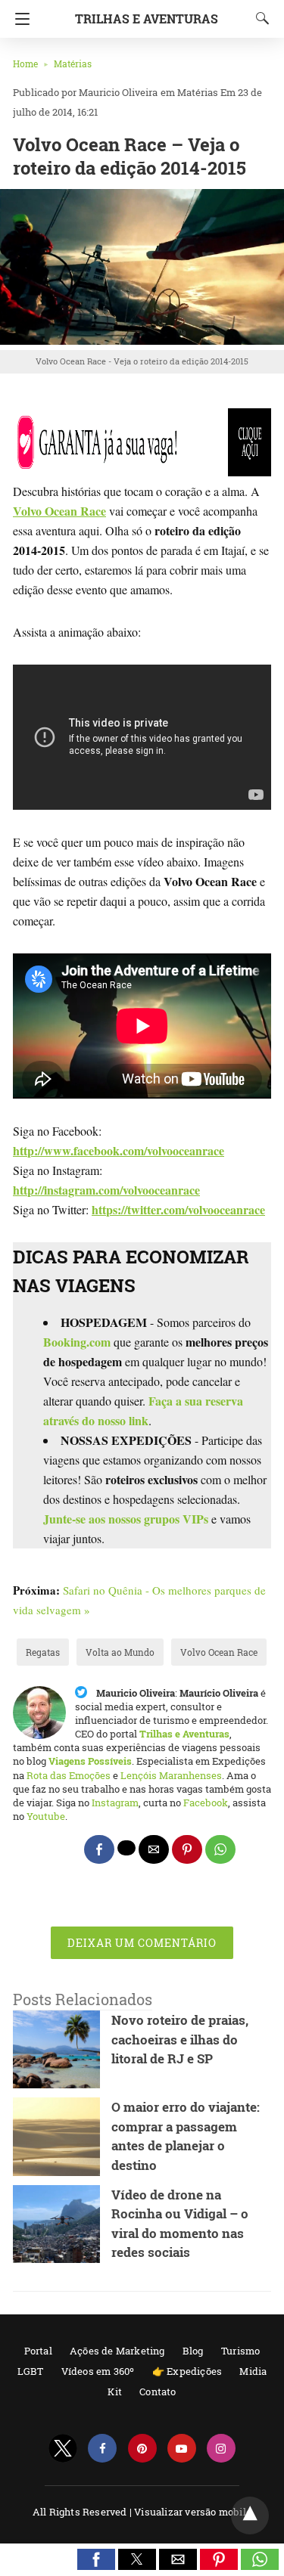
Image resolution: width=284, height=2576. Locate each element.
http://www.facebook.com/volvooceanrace (119, 1150)
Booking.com (77, 1342)
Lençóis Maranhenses (171, 1775)
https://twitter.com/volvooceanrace (178, 1209)
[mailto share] (154, 1849)
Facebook (206, 1803)
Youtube (46, 1816)
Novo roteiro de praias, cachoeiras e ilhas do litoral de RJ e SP (180, 2039)
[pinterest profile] (142, 2449)
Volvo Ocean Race (219, 1652)
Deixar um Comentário (142, 1943)
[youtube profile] (182, 2449)
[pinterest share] (187, 1849)
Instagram (115, 1803)
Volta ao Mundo (120, 1652)
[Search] (259, 18)
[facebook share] (99, 1849)
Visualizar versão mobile (193, 2512)
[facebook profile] (102, 2449)
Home (25, 64)
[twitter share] (126, 1848)
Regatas (43, 1652)
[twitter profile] (63, 2449)
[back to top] (250, 2516)
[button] (96, 2559)
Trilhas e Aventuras (147, 19)
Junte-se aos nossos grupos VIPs (126, 1519)
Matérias (73, 64)
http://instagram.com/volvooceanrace (106, 1190)
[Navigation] (19, 19)
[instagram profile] (221, 2449)
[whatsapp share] (220, 1849)
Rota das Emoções (69, 1775)
